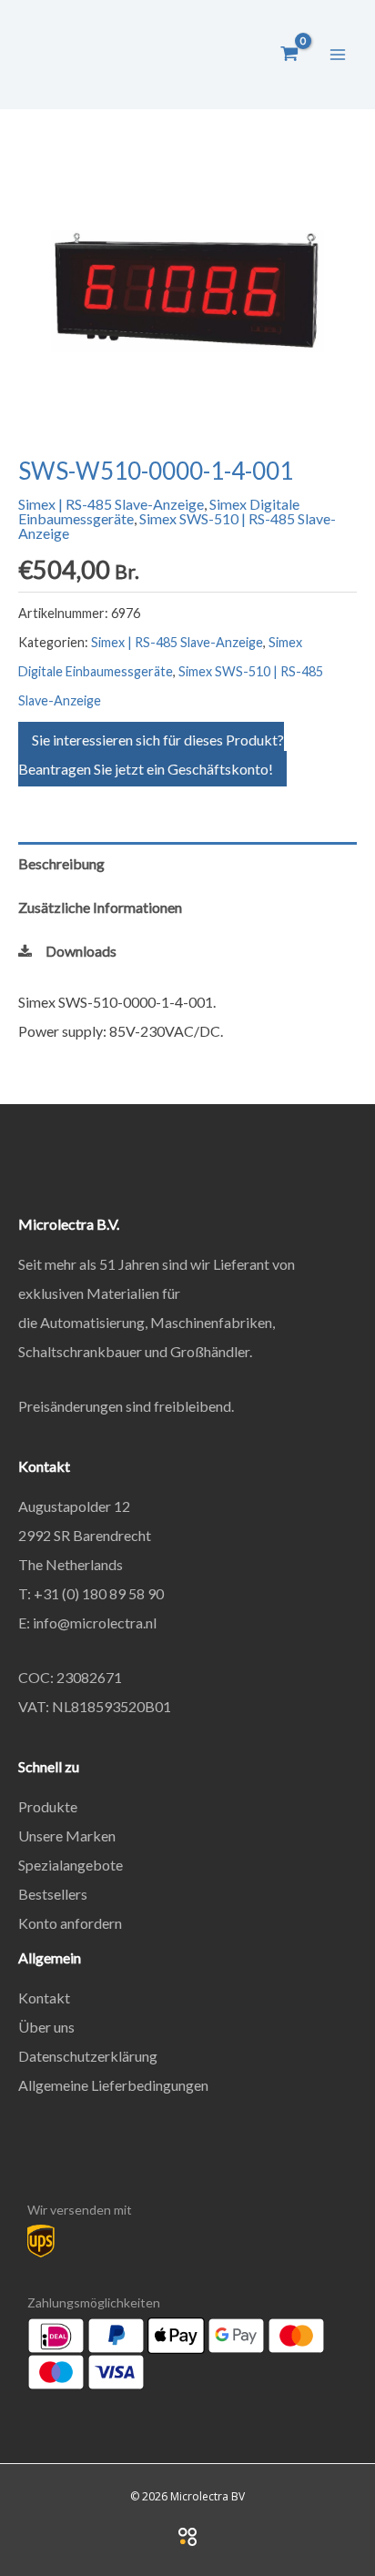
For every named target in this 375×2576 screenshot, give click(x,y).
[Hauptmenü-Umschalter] (338, 54)
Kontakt (44, 1998)
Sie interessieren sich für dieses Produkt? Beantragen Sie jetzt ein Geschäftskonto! (151, 754)
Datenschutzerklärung (88, 2056)
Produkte (48, 1806)
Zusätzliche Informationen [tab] (100, 907)
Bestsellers (53, 1894)
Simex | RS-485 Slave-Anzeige (111, 504)
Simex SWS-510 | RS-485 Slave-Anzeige (177, 526)
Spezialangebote (71, 1865)
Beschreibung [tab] (61, 863)
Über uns (46, 2027)
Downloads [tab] (81, 951)
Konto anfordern (70, 1923)
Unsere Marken (67, 1836)
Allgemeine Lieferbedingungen (113, 2085)
